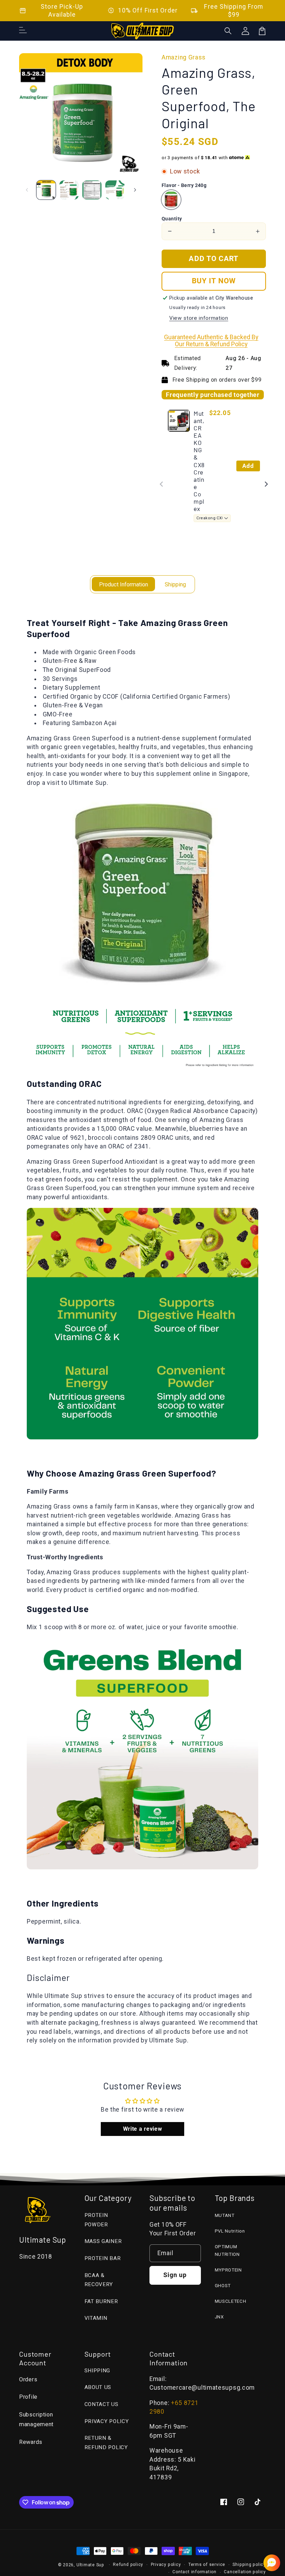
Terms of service (207, 2565)
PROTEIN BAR (103, 2258)
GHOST (223, 2286)
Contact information (194, 2572)
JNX (219, 2317)
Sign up (175, 2275)
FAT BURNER (101, 2301)
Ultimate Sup (90, 2565)
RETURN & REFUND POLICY (106, 2443)
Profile (28, 2397)
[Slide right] (135, 190)
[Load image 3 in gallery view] (92, 190)
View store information (199, 318)
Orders (28, 2379)
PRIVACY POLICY (107, 2421)
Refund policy (128, 2565)
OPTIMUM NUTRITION (227, 2251)
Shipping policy (249, 2565)
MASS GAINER (103, 2241)
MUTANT (225, 2215)
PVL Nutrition (230, 2231)
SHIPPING (97, 2371)
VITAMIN (96, 2318)
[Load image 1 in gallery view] (46, 190)
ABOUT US (98, 2387)
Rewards (31, 2442)
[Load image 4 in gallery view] (115, 190)
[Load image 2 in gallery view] (69, 190)
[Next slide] (266, 484)
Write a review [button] (143, 2129)
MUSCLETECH (231, 2301)
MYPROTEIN (228, 2270)
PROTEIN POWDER (96, 2220)
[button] (228, 31)
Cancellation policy (245, 2572)
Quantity (172, 219)
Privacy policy (166, 2565)
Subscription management (36, 2420)
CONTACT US (101, 2404)
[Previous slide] (162, 484)
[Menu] (23, 31)
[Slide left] (27, 190)
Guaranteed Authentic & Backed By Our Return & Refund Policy (211, 341)
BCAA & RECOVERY (99, 2280)
